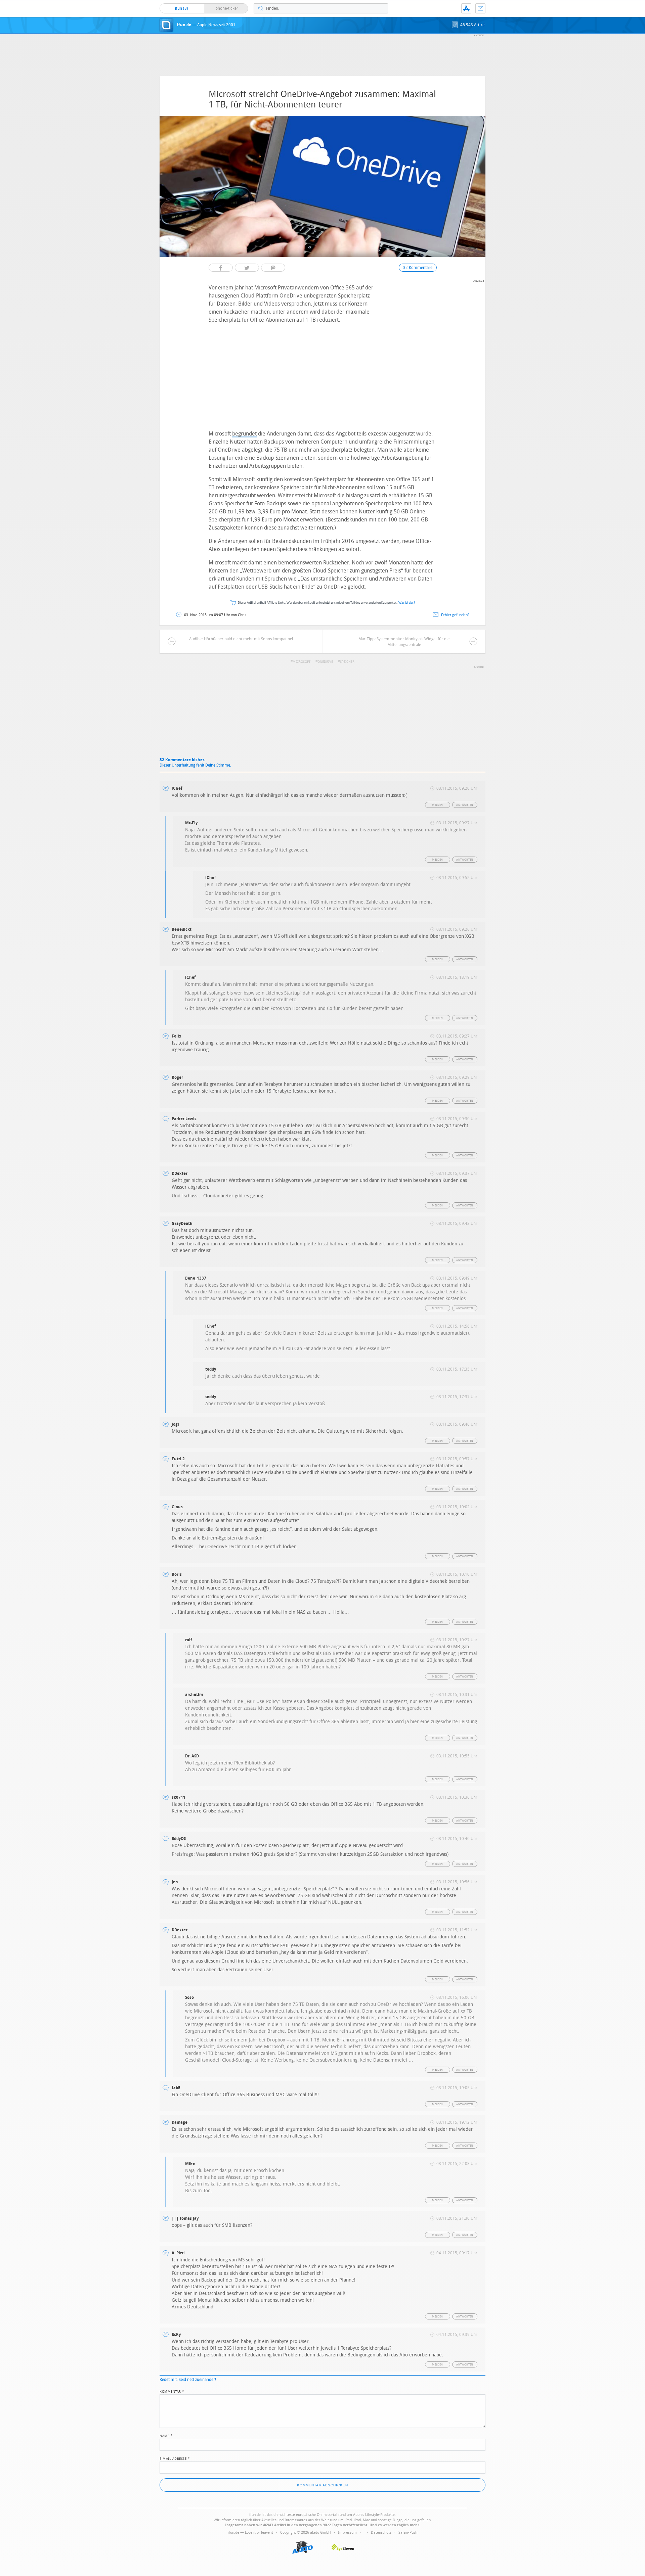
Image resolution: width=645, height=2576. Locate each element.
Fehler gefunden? (455, 615)
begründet (244, 434)
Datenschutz (381, 2533)
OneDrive (325, 662)
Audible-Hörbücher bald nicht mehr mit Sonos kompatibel (241, 639)
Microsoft (302, 662)
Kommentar (172, 2391)
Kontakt (480, 8)
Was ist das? (407, 603)
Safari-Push (408, 2533)
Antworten (465, 805)
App (466, 8)
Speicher (347, 662)
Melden (437, 805)
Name (166, 2435)
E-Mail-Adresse (175, 2458)
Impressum (347, 2533)
